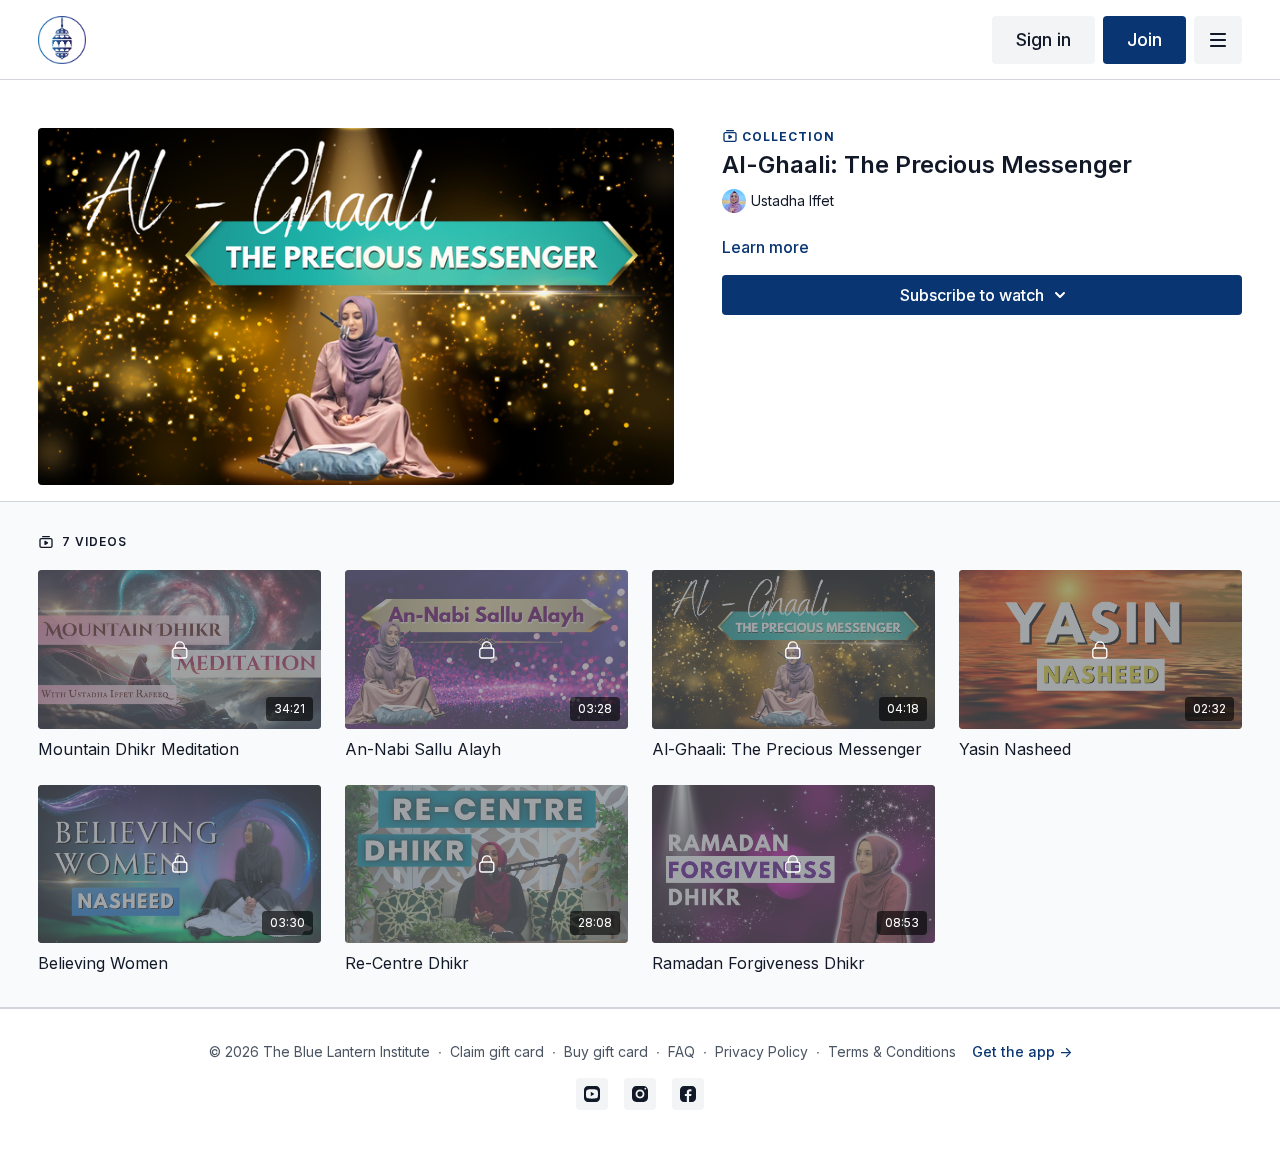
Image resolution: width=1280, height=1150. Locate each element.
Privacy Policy (761, 1051)
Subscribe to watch (972, 295)
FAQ (681, 1051)
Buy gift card (606, 1051)
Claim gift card (497, 1051)
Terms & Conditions (892, 1051)
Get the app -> (1022, 1051)
